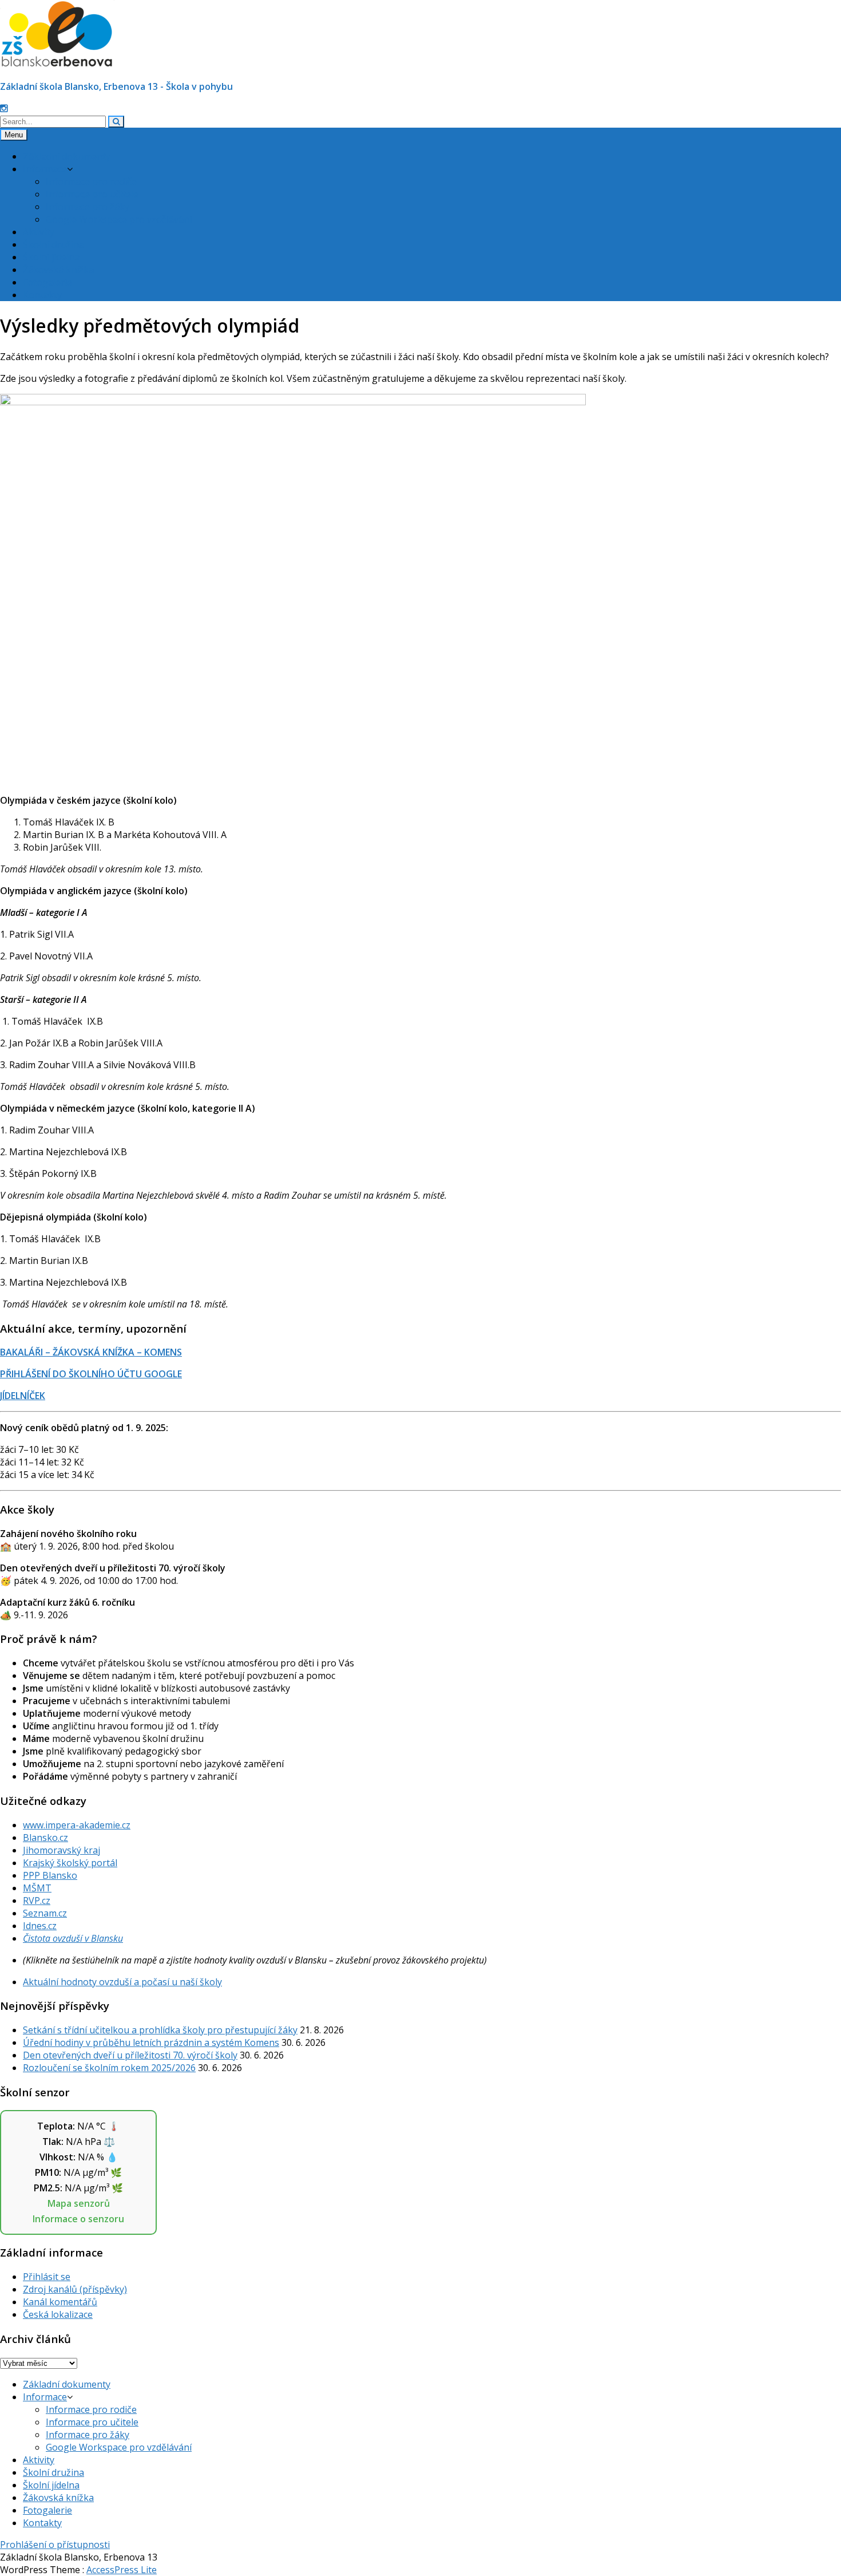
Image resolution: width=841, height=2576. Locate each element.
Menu (14, 135)
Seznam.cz (45, 1913)
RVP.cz (37, 1901)
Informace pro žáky (88, 207)
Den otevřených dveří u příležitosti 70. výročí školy (130, 2055)
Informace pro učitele (92, 194)
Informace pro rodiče (91, 181)
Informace (45, 169)
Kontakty (42, 295)
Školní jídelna (51, 257)
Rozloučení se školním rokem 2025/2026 (109, 2068)
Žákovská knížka (58, 270)
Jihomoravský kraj (62, 1850)
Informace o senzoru (78, 2219)
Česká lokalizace (58, 2314)
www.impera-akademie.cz (77, 1825)
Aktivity (39, 232)
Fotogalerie (47, 282)
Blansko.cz (45, 1838)
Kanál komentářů (60, 2302)
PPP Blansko (50, 1875)
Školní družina (53, 244)
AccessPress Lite (122, 2570)
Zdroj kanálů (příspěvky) (75, 2289)
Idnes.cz (40, 1926)
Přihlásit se (47, 2277)
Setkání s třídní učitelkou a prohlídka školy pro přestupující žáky (160, 2030)
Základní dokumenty (67, 156)
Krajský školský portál (70, 1863)
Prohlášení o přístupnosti (55, 2545)
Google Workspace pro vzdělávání (119, 219)
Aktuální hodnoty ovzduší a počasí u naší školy (122, 1982)
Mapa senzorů (79, 2203)
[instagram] (4, 108)
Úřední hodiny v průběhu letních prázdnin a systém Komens (151, 2042)
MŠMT (37, 1888)
